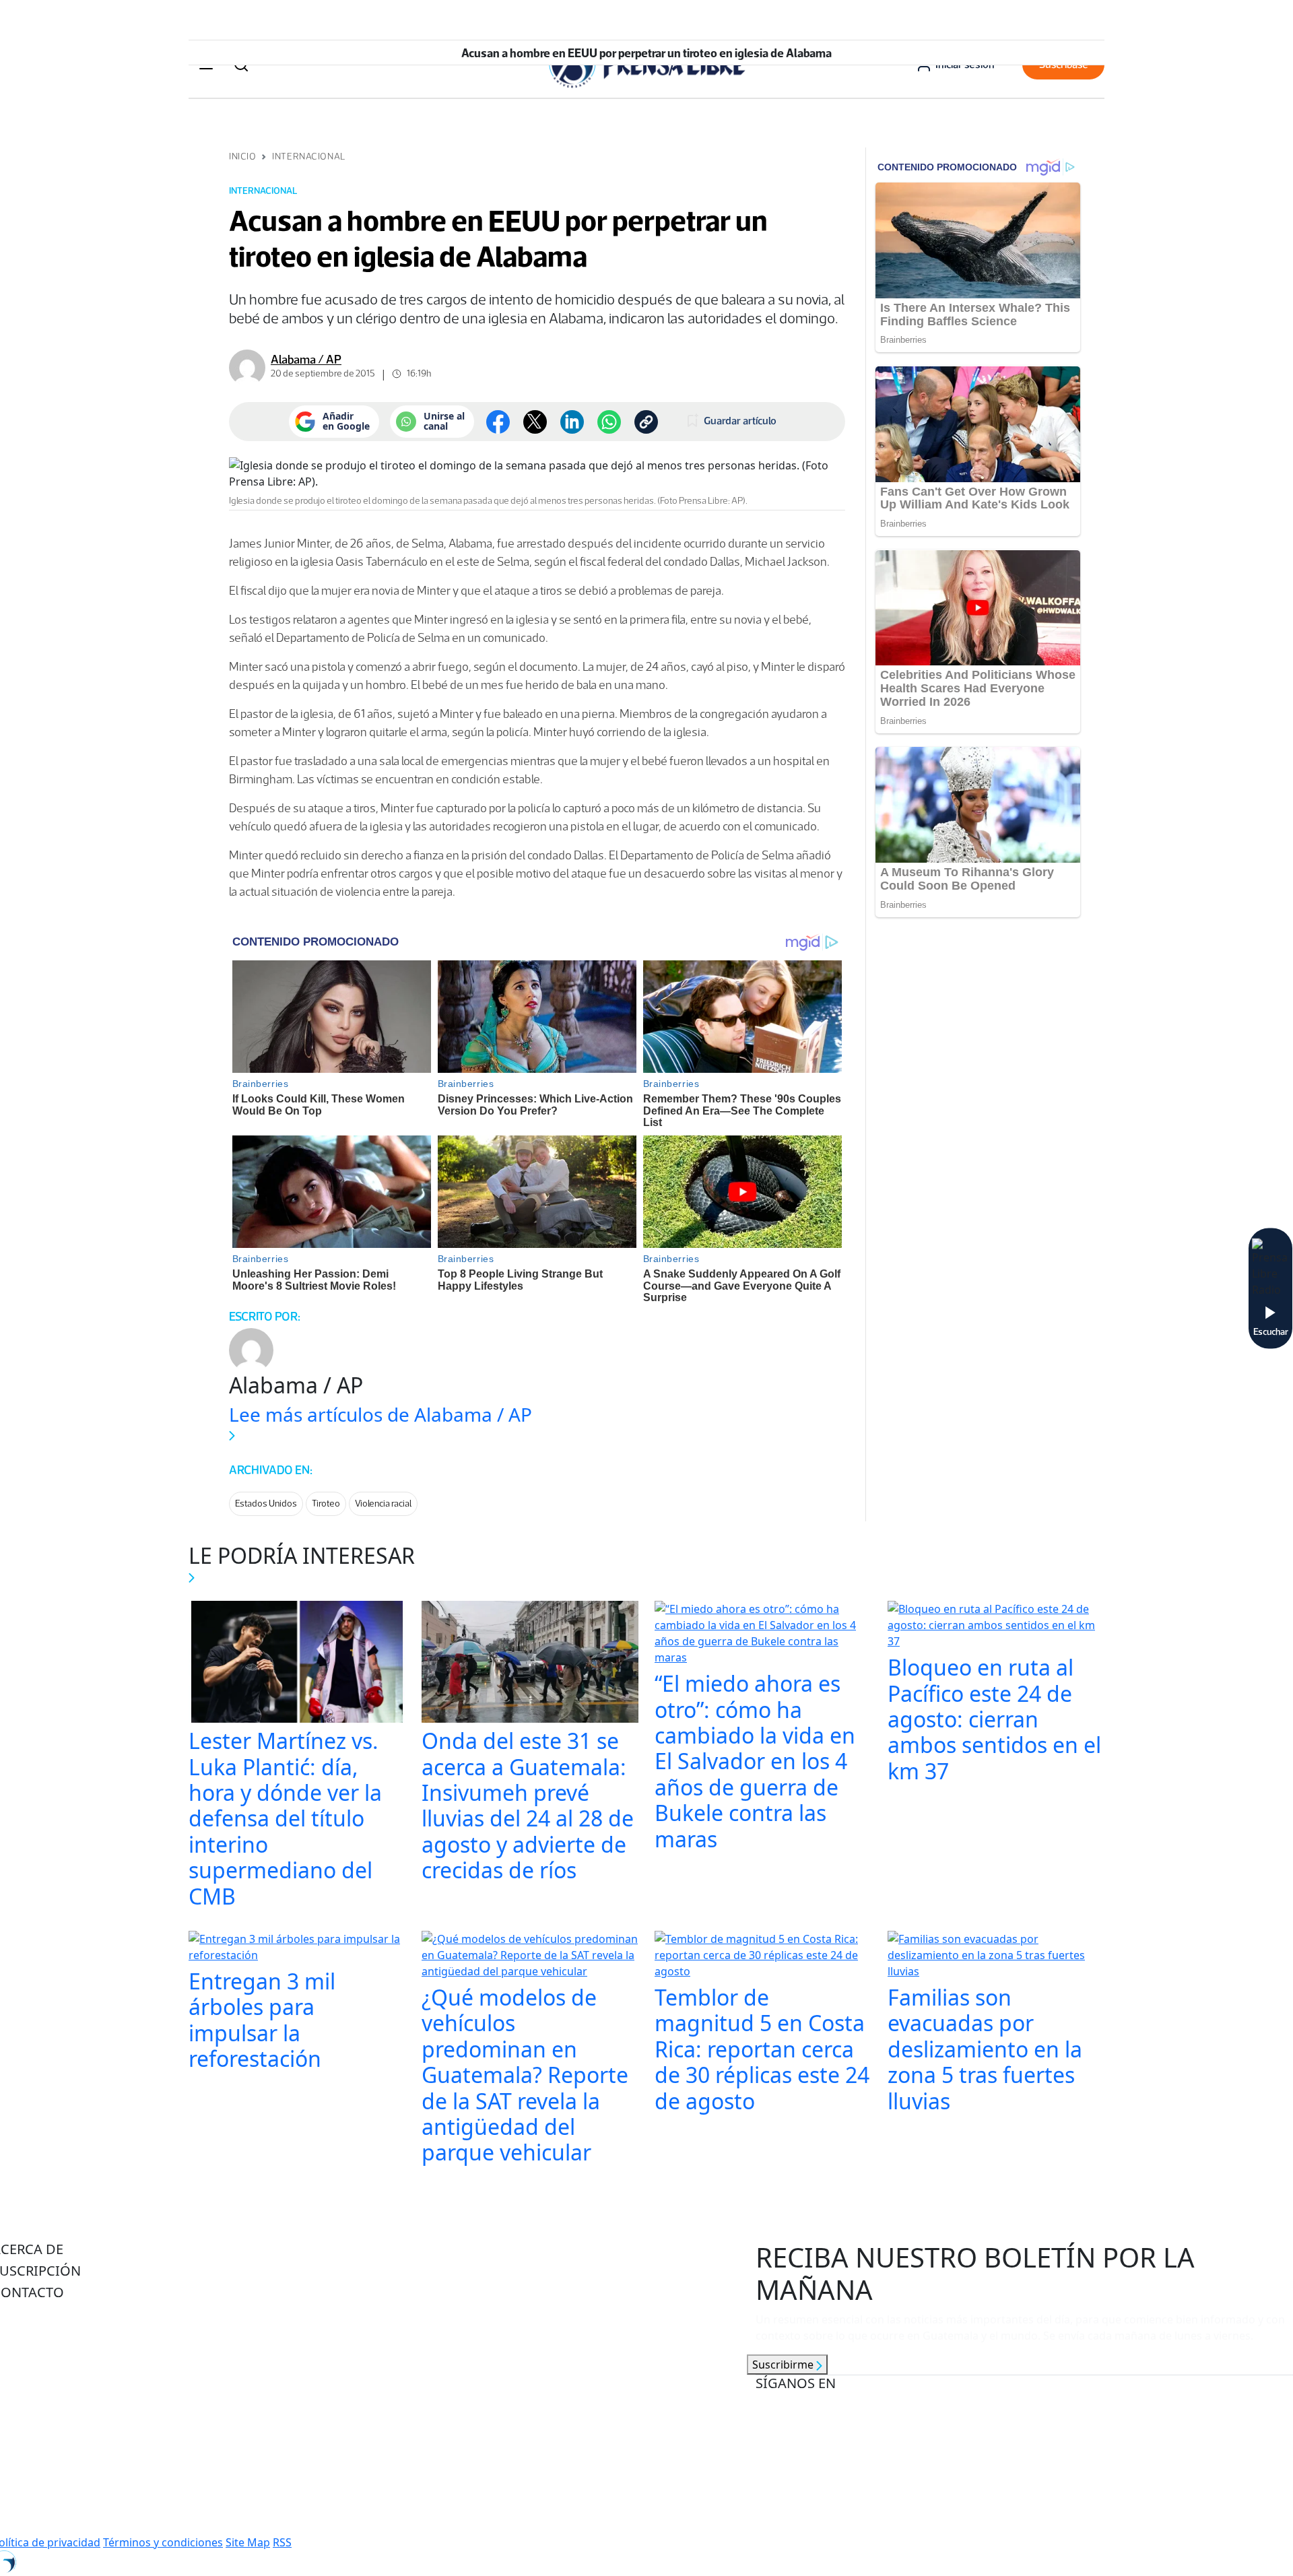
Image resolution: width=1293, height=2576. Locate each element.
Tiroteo (326, 1504)
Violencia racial (383, 1504)
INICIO (242, 157)
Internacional (308, 157)
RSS (282, 2542)
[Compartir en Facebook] (498, 422)
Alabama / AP (306, 360)
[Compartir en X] (535, 422)
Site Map (248, 2542)
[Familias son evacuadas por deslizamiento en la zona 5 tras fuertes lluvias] (996, 1956)
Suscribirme (784, 2365)
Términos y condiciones (163, 2542)
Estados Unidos (266, 1504)
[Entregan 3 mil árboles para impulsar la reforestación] (297, 1948)
